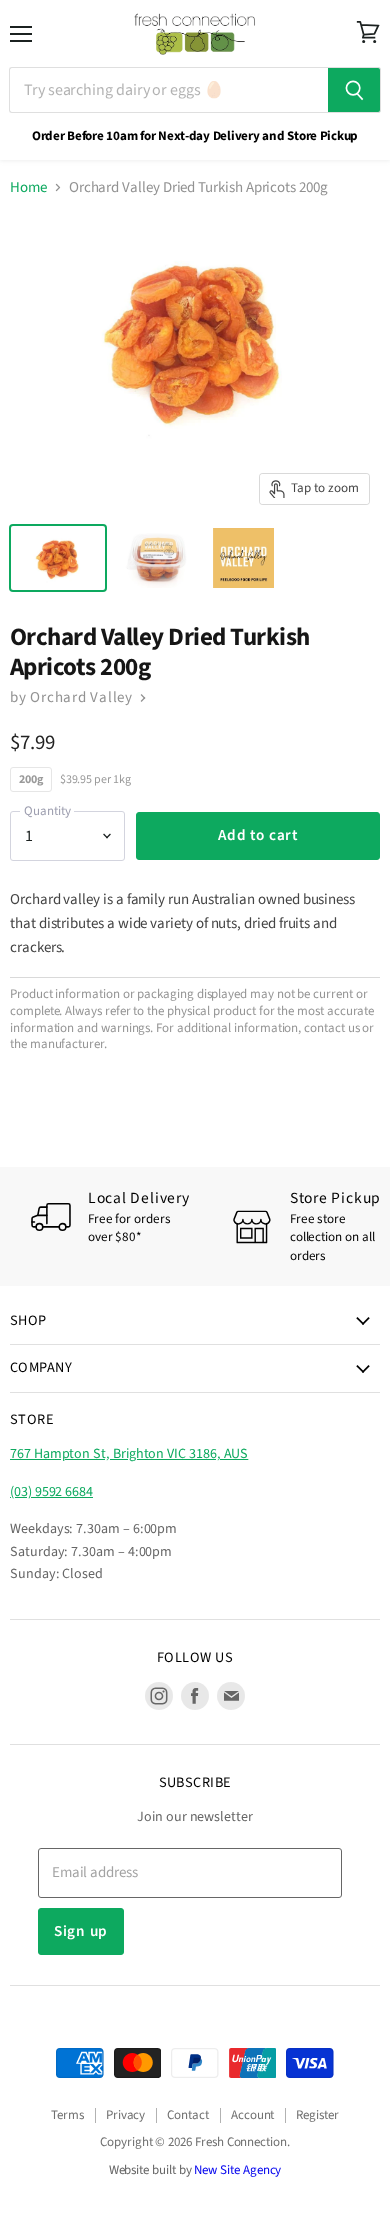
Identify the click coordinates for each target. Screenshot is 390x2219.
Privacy (126, 2115)
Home (28, 187)
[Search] (354, 90)
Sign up (81, 1931)
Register (317, 2115)
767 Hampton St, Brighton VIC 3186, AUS (129, 1454)
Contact (188, 2115)
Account (253, 2115)
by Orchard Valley (73, 697)
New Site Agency (237, 2170)
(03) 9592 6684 (51, 1492)
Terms (67, 2115)
